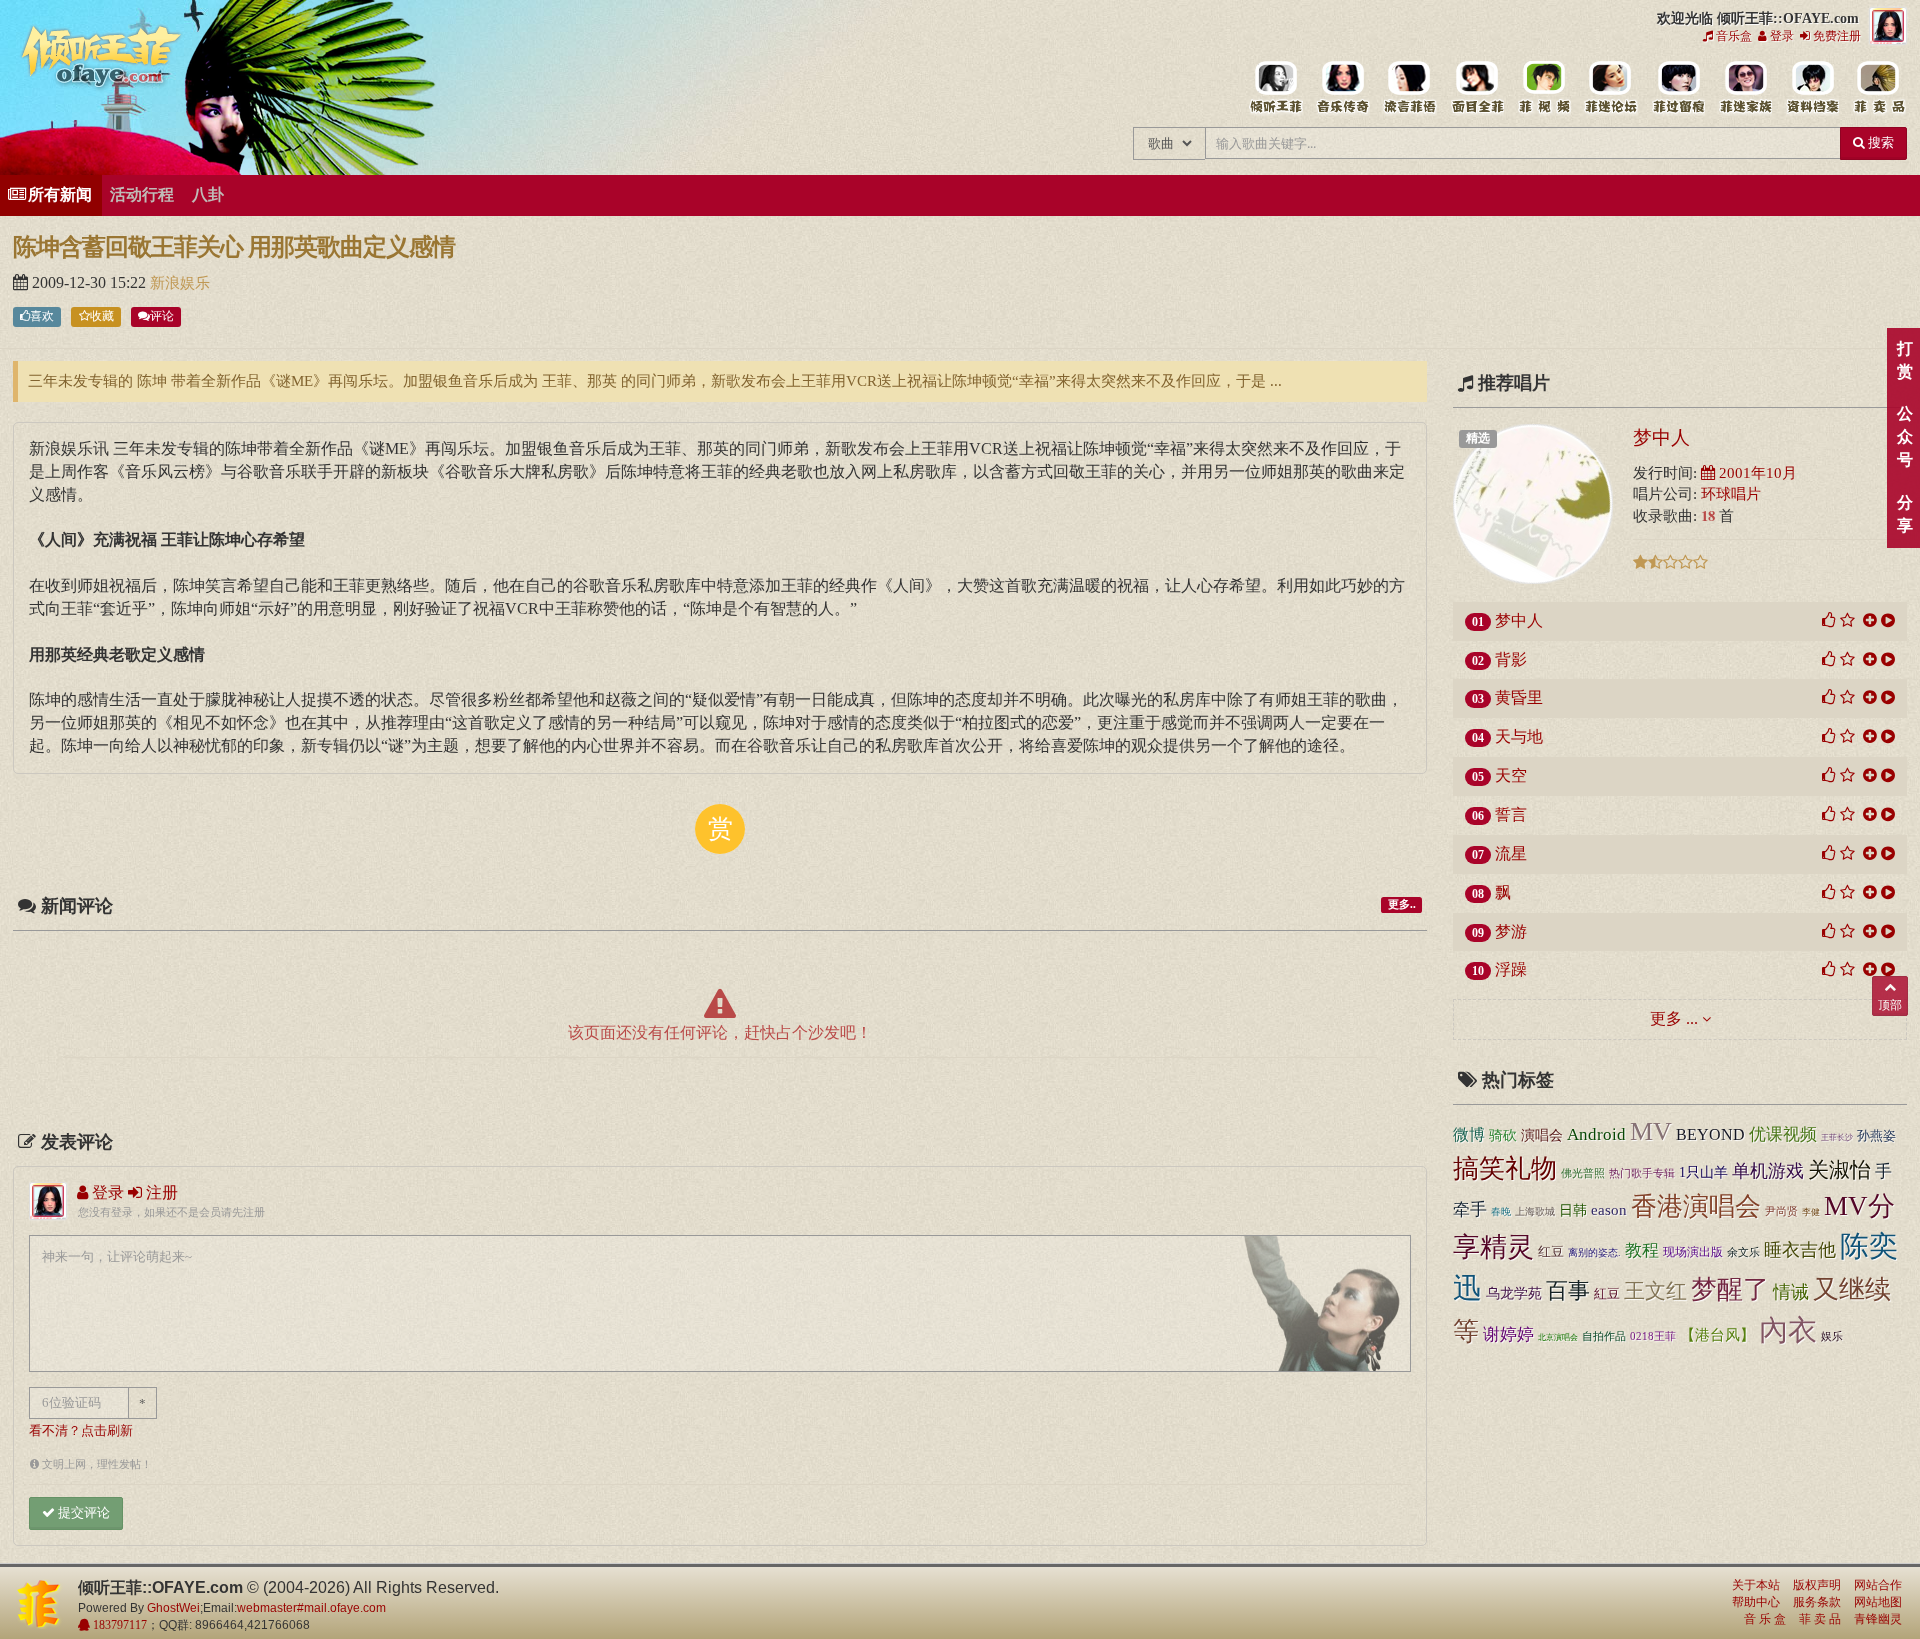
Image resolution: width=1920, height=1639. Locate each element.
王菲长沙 (1837, 1137)
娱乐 (1832, 1336)
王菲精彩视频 (1543, 88)
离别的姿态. (1594, 1252)
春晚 (1501, 1211)
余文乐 (1743, 1252)
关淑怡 (1839, 1170)
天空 (1511, 775)
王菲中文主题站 (1275, 88)
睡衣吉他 (1800, 1250)
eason (1609, 1209)
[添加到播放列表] (1870, 620)
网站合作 (1878, 1585)
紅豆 (1607, 1294)
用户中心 (1744, 88)
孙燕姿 (1876, 1136)
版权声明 (1817, 1585)
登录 (1780, 36)
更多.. (1402, 904)
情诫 (1791, 1292)
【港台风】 (1717, 1334)
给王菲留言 (1677, 88)
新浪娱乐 (180, 283)
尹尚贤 (1781, 1211)
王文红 (1655, 1291)
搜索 (1879, 142)
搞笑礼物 (1505, 1168)
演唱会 (1542, 1135)
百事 (1568, 1290)
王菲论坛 (1610, 88)
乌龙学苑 (1514, 1293)
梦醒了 (1730, 1289)
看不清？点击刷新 (81, 1431)
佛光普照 (1583, 1173)
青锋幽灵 (1878, 1619)
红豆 (1551, 1251)
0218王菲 (1653, 1336)
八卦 (208, 194)
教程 (1642, 1250)
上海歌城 (1535, 1211)
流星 (1511, 853)
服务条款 (1817, 1602)
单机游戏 (1768, 1171)
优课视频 (1783, 1134)
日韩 (1573, 1210)
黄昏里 (1519, 697)
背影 (1511, 659)
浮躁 (1511, 969)
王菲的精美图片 (1476, 88)
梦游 (1511, 931)
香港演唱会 (1696, 1206)
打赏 (1904, 360)
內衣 (1788, 1330)
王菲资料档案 (1811, 88)
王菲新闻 (1409, 88)
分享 (1904, 514)
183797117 (118, 1625)
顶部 (1890, 1005)
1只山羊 (1703, 1172)
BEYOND (1710, 1134)
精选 (1478, 438)
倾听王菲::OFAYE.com (102, 60)
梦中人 (1661, 437)
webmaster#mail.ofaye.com (311, 1608)
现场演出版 (1693, 1252)
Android (1596, 1134)
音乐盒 (1732, 36)
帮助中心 (1756, 1602)
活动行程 (142, 194)
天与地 (1519, 736)
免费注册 (1835, 36)
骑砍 (1503, 1135)
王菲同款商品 (1878, 88)
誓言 (1511, 814)
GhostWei (173, 1608)
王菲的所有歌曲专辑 (1342, 88)
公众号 (1904, 436)
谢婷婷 (1508, 1334)
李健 (1811, 1212)
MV (1651, 1131)
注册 (160, 1192)
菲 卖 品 (1820, 1619)
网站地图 (1878, 1602)
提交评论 (82, 1512)
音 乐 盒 (1765, 1619)
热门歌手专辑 (1642, 1173)
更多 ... (1674, 1018)
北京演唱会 (1558, 1337)
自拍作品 (1604, 1336)
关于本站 (1756, 1585)
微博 (1469, 1135)
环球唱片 (1731, 494)
